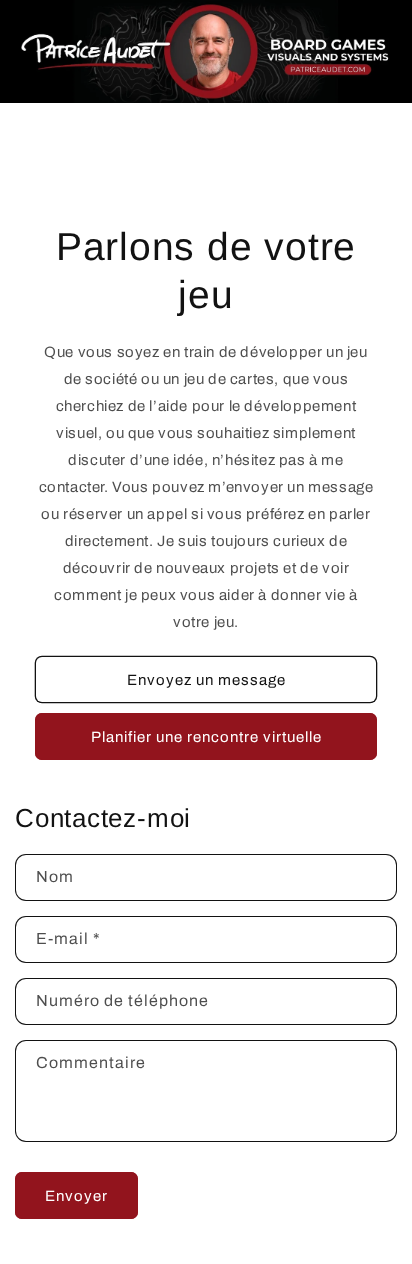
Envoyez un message (206, 680)
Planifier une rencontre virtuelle (206, 737)
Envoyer (76, 1196)
